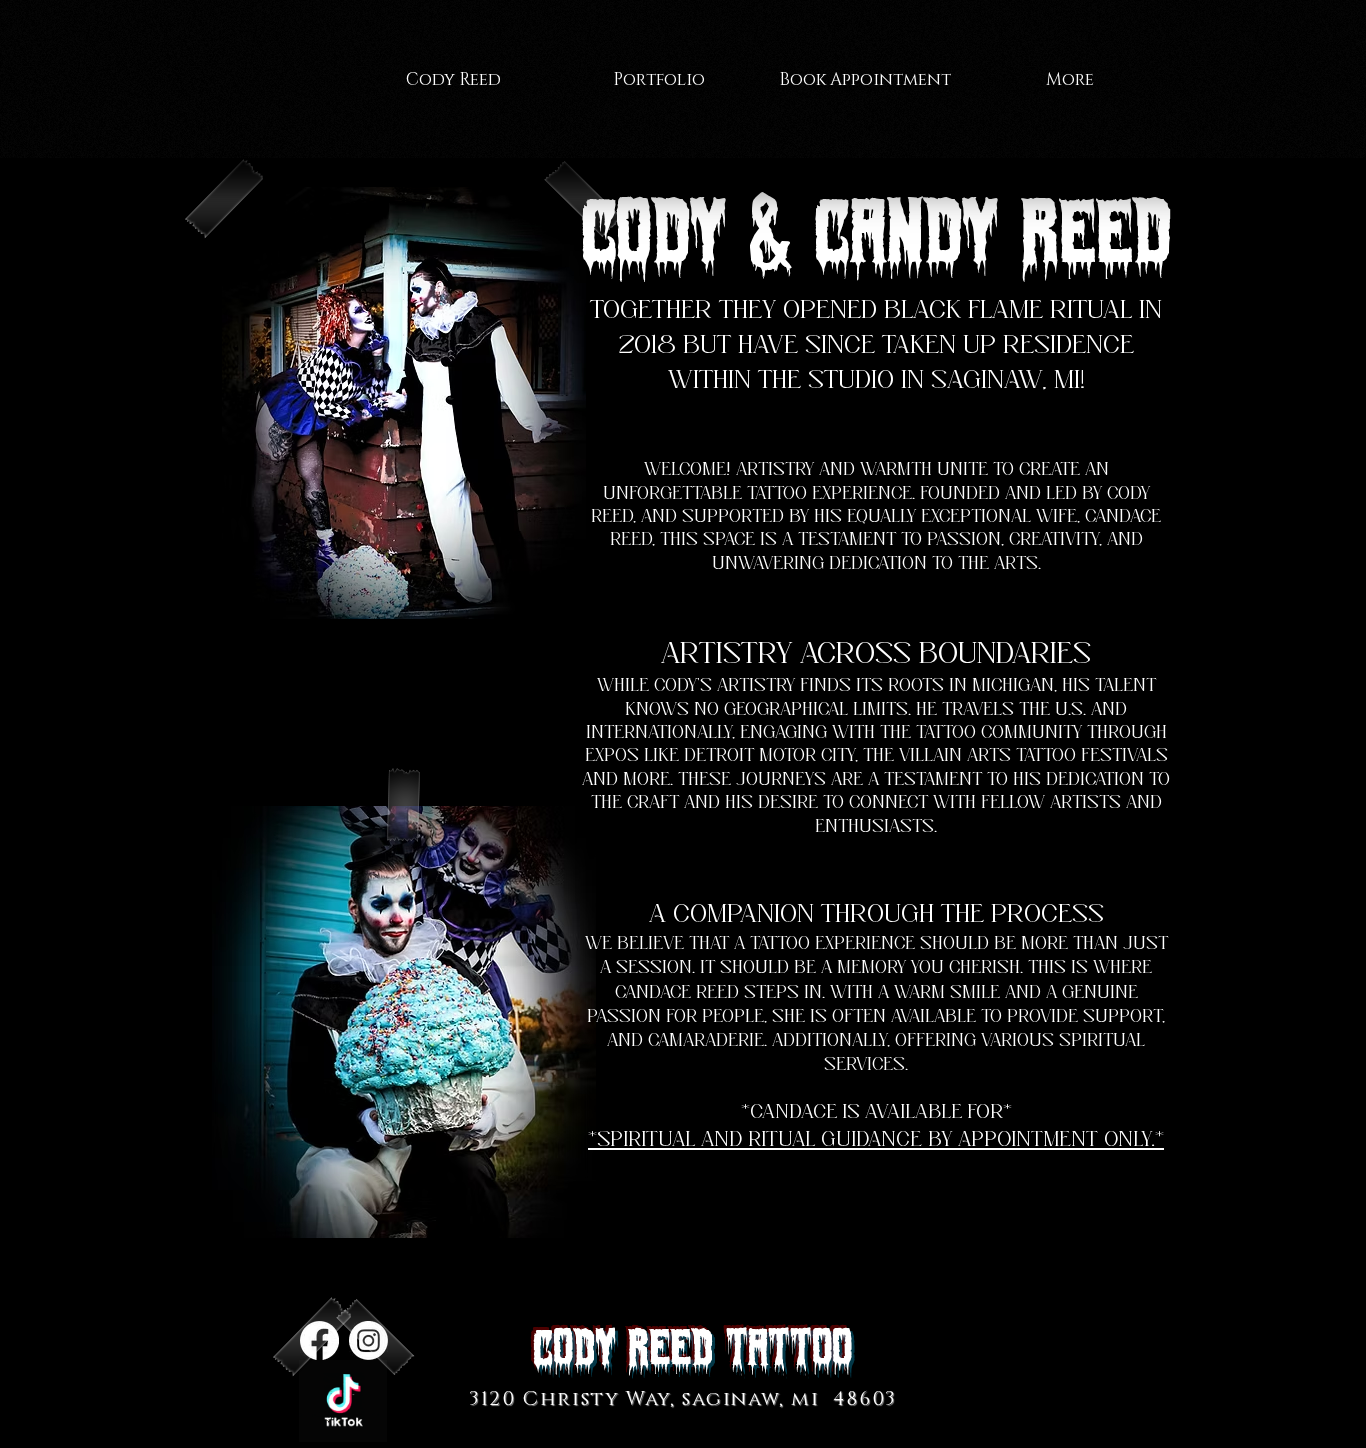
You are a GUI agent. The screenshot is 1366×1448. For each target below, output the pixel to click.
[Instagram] (368, 1340)
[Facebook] (319, 1340)
